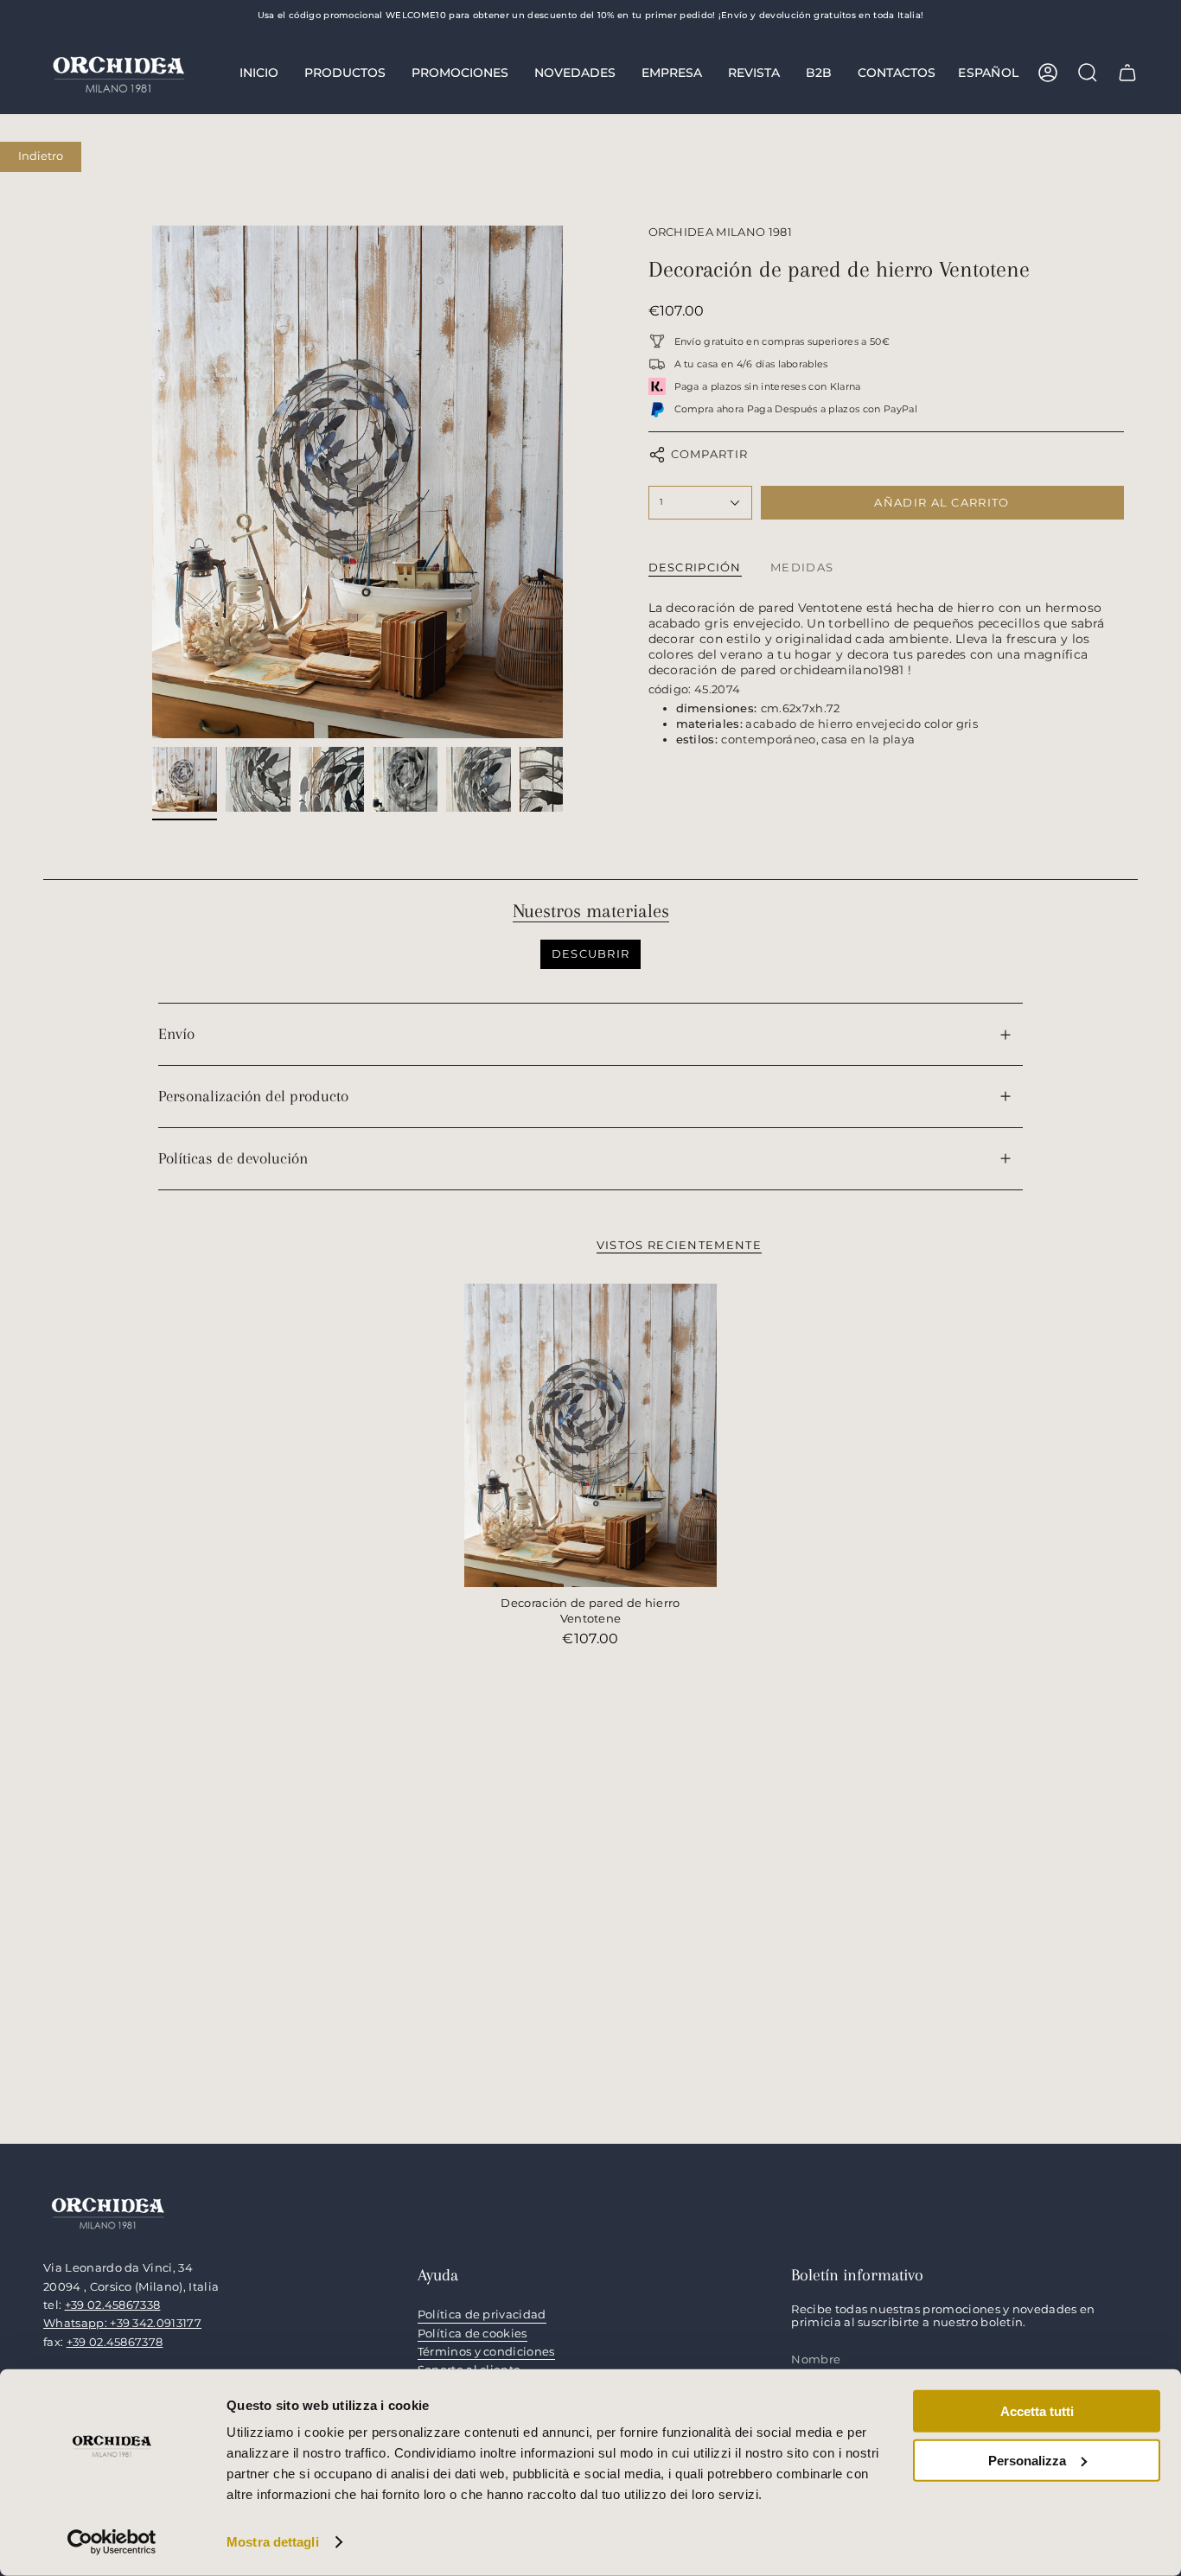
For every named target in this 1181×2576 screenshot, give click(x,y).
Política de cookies (472, 2334)
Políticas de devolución (233, 1158)
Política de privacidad (482, 2315)
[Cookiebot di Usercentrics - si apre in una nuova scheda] (112, 2542)
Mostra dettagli (273, 2542)
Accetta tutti (1037, 2411)
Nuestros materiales (591, 911)
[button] (345, 73)
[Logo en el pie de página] (108, 2212)
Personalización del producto (253, 1096)
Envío (176, 1034)
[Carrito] (1127, 73)
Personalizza (1027, 2460)
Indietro (41, 156)
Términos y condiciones (486, 2352)
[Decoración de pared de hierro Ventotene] (591, 1435)
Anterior (152, 481)
